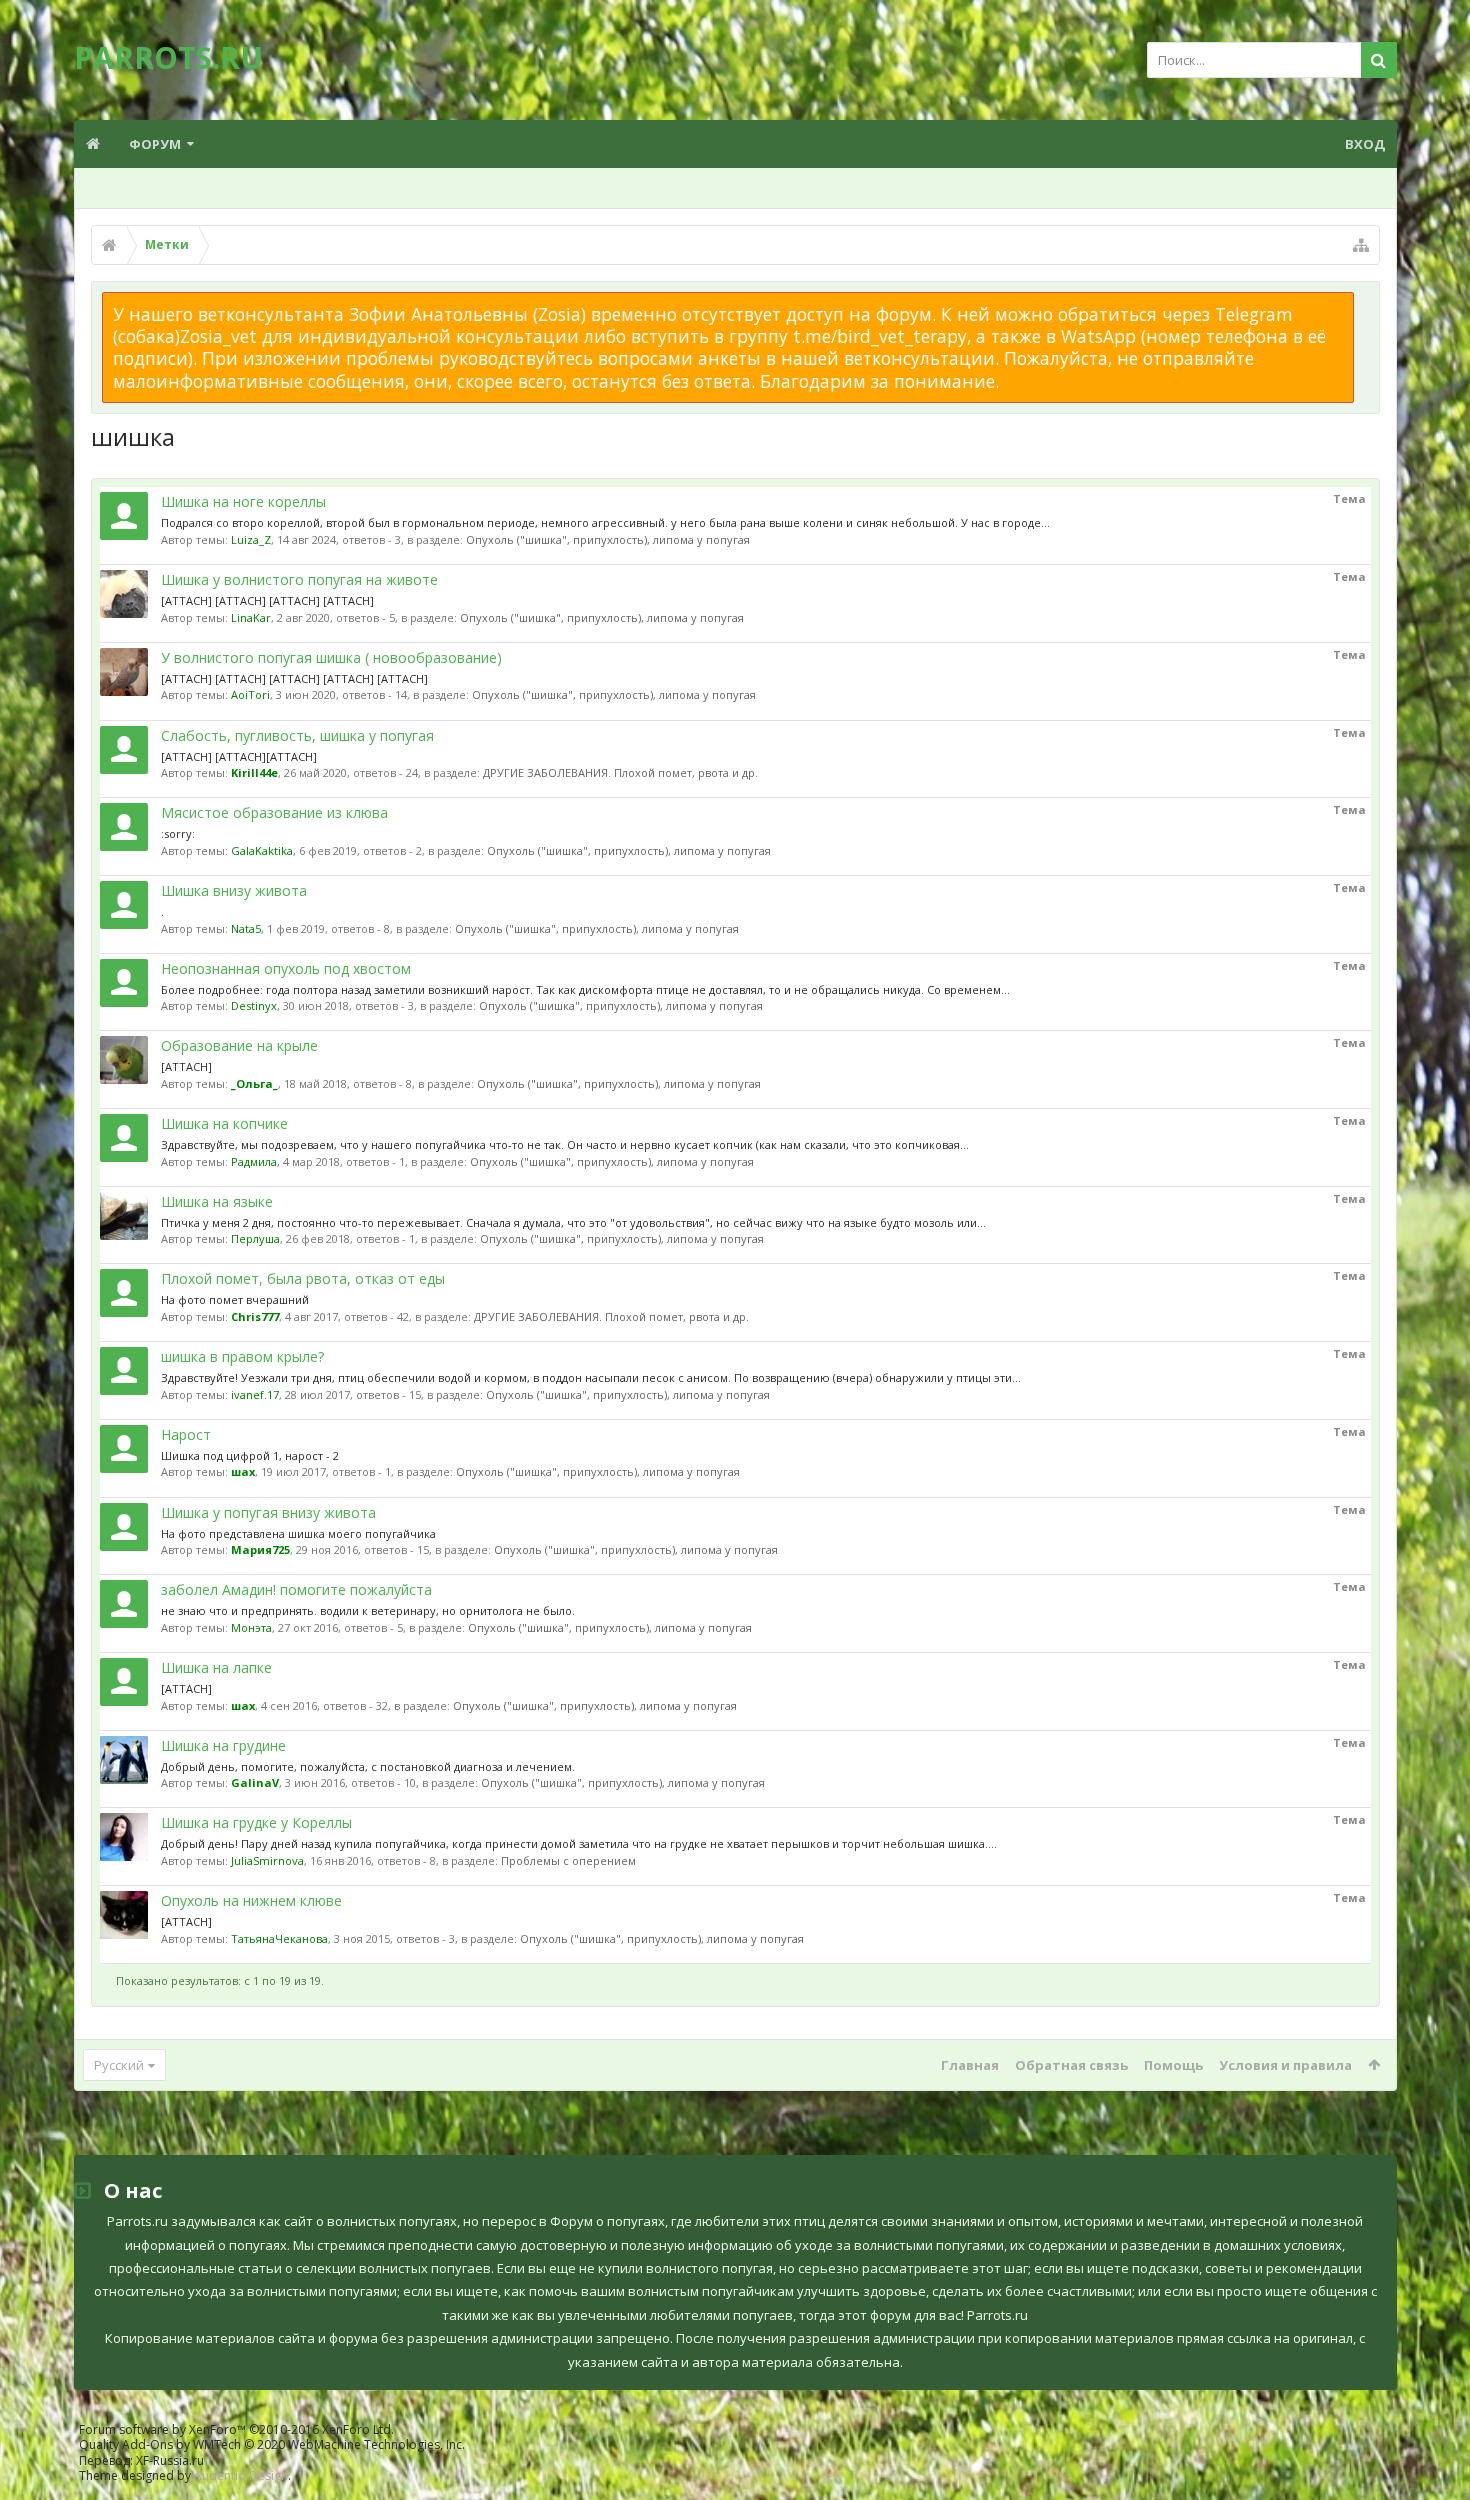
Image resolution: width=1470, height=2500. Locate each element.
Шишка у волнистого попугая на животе (299, 579)
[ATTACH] (186, 1066)
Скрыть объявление (1366, 302)
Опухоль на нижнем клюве (251, 1900)
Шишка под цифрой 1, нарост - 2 (250, 1455)
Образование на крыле (239, 1045)
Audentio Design (241, 2475)
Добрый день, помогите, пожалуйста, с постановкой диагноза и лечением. (368, 1766)
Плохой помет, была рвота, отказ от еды (303, 1278)
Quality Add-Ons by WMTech (272, 2444)
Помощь (1173, 2065)
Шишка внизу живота (234, 890)
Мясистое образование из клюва (274, 812)
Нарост (186, 1434)
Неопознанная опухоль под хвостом (286, 968)
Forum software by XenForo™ (236, 2429)
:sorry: (178, 833)
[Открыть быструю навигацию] (1361, 245)
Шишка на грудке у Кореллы (256, 1822)
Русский (119, 2065)
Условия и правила (1285, 2065)
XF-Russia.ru (170, 2460)
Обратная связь (1071, 2065)
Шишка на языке (217, 1201)
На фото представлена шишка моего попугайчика (298, 1533)
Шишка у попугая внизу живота (268, 1512)
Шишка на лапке (216, 1667)
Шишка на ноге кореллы (243, 501)
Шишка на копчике (224, 1123)
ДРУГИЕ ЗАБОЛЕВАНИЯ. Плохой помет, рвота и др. (620, 772)
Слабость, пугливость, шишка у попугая (297, 735)
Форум (155, 144)
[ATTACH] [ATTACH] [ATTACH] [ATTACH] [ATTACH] (294, 678)
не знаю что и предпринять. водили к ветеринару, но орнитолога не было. (368, 1610)
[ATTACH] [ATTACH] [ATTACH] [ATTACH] (267, 600)
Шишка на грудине (223, 1745)
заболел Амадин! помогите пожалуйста (296, 1589)
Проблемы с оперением (568, 1860)
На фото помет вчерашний (235, 1299)
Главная (970, 2065)
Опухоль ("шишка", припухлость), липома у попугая (608, 539)
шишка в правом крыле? (242, 1356)
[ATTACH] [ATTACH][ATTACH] (239, 756)
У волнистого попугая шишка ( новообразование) (331, 657)
